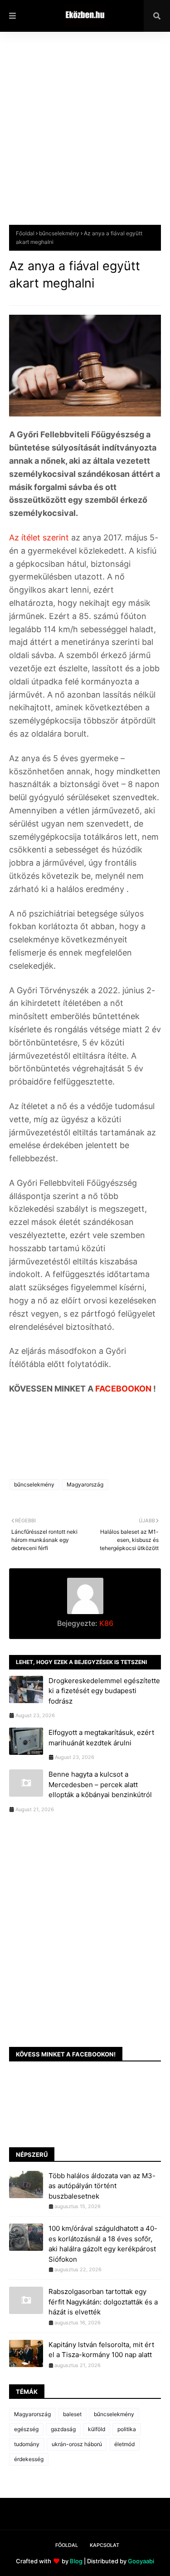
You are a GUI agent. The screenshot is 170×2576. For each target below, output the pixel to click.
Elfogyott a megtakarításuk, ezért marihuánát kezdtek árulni (101, 1738)
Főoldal (25, 233)
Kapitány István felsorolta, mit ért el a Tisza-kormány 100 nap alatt (101, 2350)
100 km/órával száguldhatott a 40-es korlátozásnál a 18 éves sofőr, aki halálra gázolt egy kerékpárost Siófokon (103, 2244)
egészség (26, 2429)
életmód (124, 2444)
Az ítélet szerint (40, 537)
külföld (97, 2429)
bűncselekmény (59, 233)
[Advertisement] (85, 135)
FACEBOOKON (124, 1389)
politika (127, 2429)
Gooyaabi (141, 2561)
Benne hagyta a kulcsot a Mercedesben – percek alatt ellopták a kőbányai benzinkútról (100, 1784)
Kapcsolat (104, 2545)
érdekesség (29, 2459)
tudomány (27, 2444)
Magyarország (85, 1484)
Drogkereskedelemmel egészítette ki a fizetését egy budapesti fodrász (104, 1691)
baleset (72, 2414)
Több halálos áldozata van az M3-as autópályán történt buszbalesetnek (102, 2186)
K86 (105, 1623)
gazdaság (63, 2429)
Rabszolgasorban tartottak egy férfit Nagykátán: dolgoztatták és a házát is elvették (103, 2302)
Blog (76, 2561)
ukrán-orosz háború (77, 2444)
